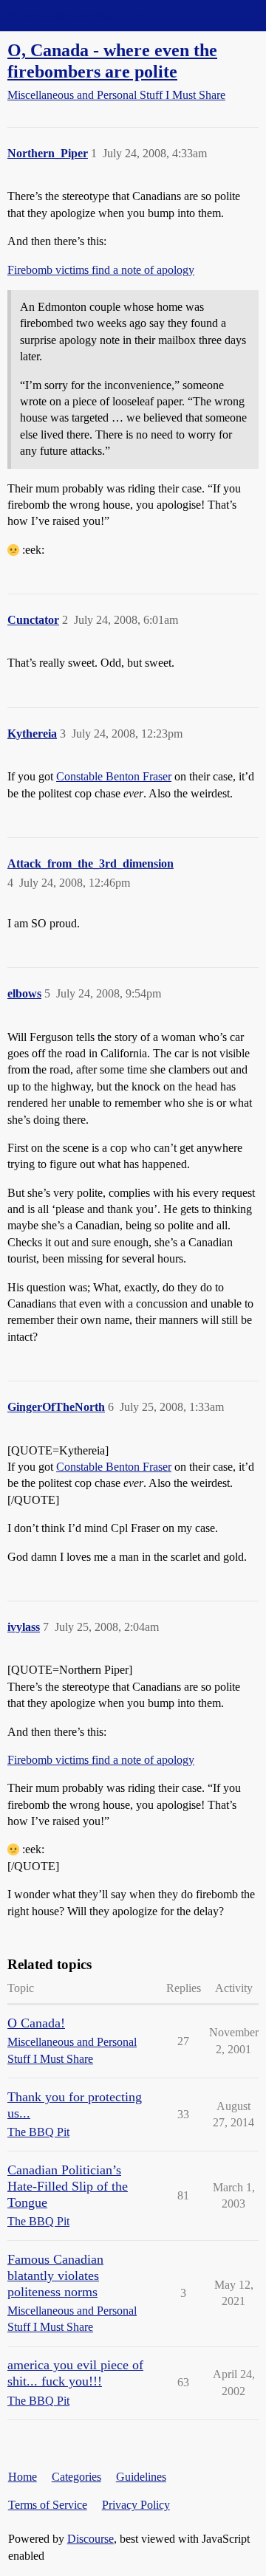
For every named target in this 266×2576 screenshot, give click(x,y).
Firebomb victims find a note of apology (101, 270)
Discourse (91, 2539)
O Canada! (36, 2023)
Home (23, 2477)
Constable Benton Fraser (114, 776)
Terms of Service (48, 2505)
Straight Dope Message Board (78, 15)
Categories (76, 2477)
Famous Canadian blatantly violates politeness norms (55, 2276)
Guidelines (141, 2477)
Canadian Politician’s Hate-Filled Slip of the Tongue (68, 2186)
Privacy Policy (136, 2505)
